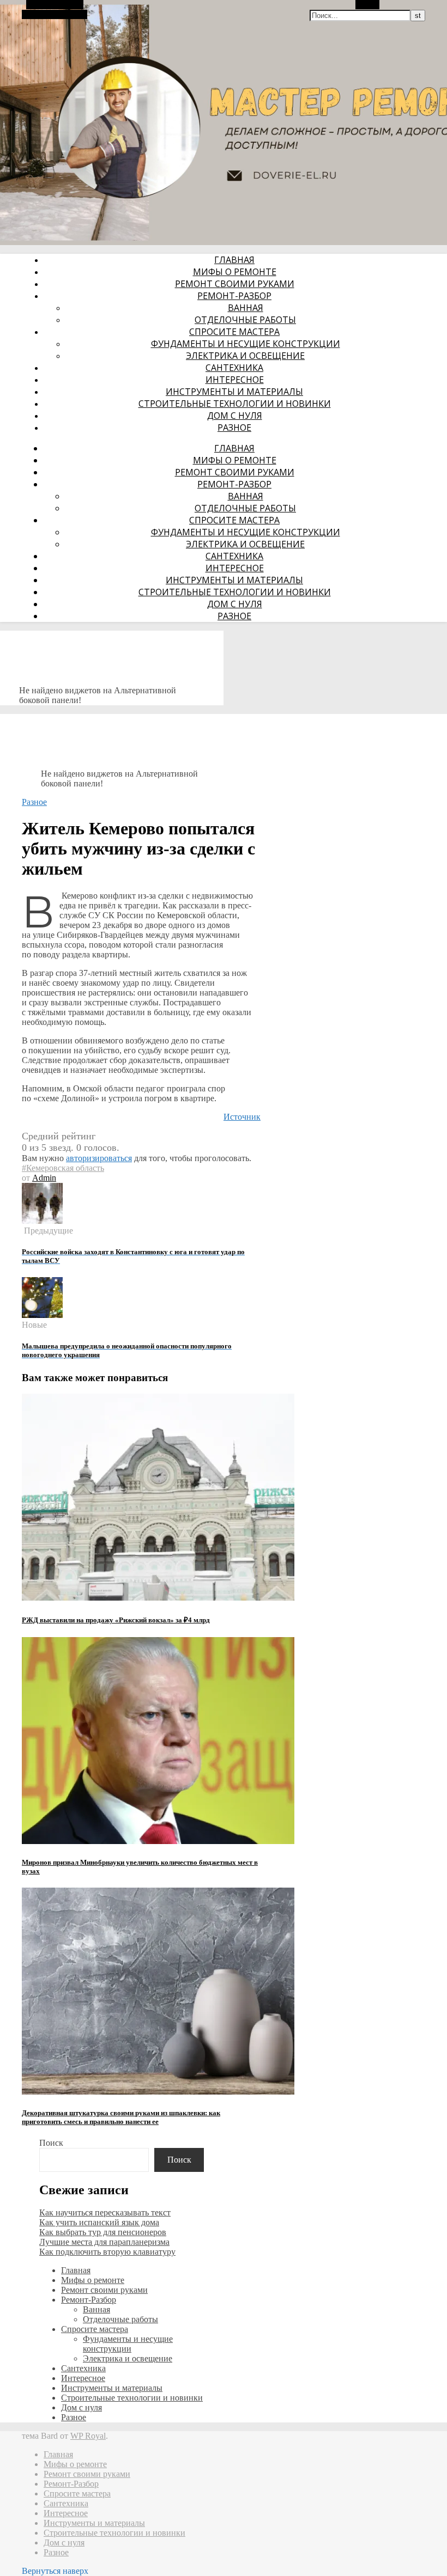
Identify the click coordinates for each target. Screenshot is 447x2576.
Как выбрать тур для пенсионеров (103, 2232)
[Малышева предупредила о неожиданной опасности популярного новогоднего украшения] (42, 1315)
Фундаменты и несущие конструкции (246, 344)
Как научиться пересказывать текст (105, 2212)
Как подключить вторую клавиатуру (107, 2252)
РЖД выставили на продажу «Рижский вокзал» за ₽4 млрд (116, 1620)
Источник (242, 1117)
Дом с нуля (235, 416)
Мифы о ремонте (235, 272)
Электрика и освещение (245, 356)
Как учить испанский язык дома (99, 2222)
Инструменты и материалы (234, 392)
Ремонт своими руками (235, 284)
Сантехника (234, 368)
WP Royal (88, 2436)
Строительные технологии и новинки (235, 404)
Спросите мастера (234, 332)
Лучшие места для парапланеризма (104, 2242)
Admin (44, 1178)
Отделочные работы (245, 320)
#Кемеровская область (63, 1168)
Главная (234, 260)
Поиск (51, 2143)
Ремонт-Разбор (234, 296)
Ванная (246, 308)
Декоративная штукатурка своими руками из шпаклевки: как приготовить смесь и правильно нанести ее (121, 2117)
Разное (234, 428)
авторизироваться (99, 1158)
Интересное (235, 380)
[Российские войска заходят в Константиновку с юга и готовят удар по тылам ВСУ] (42, 1221)
